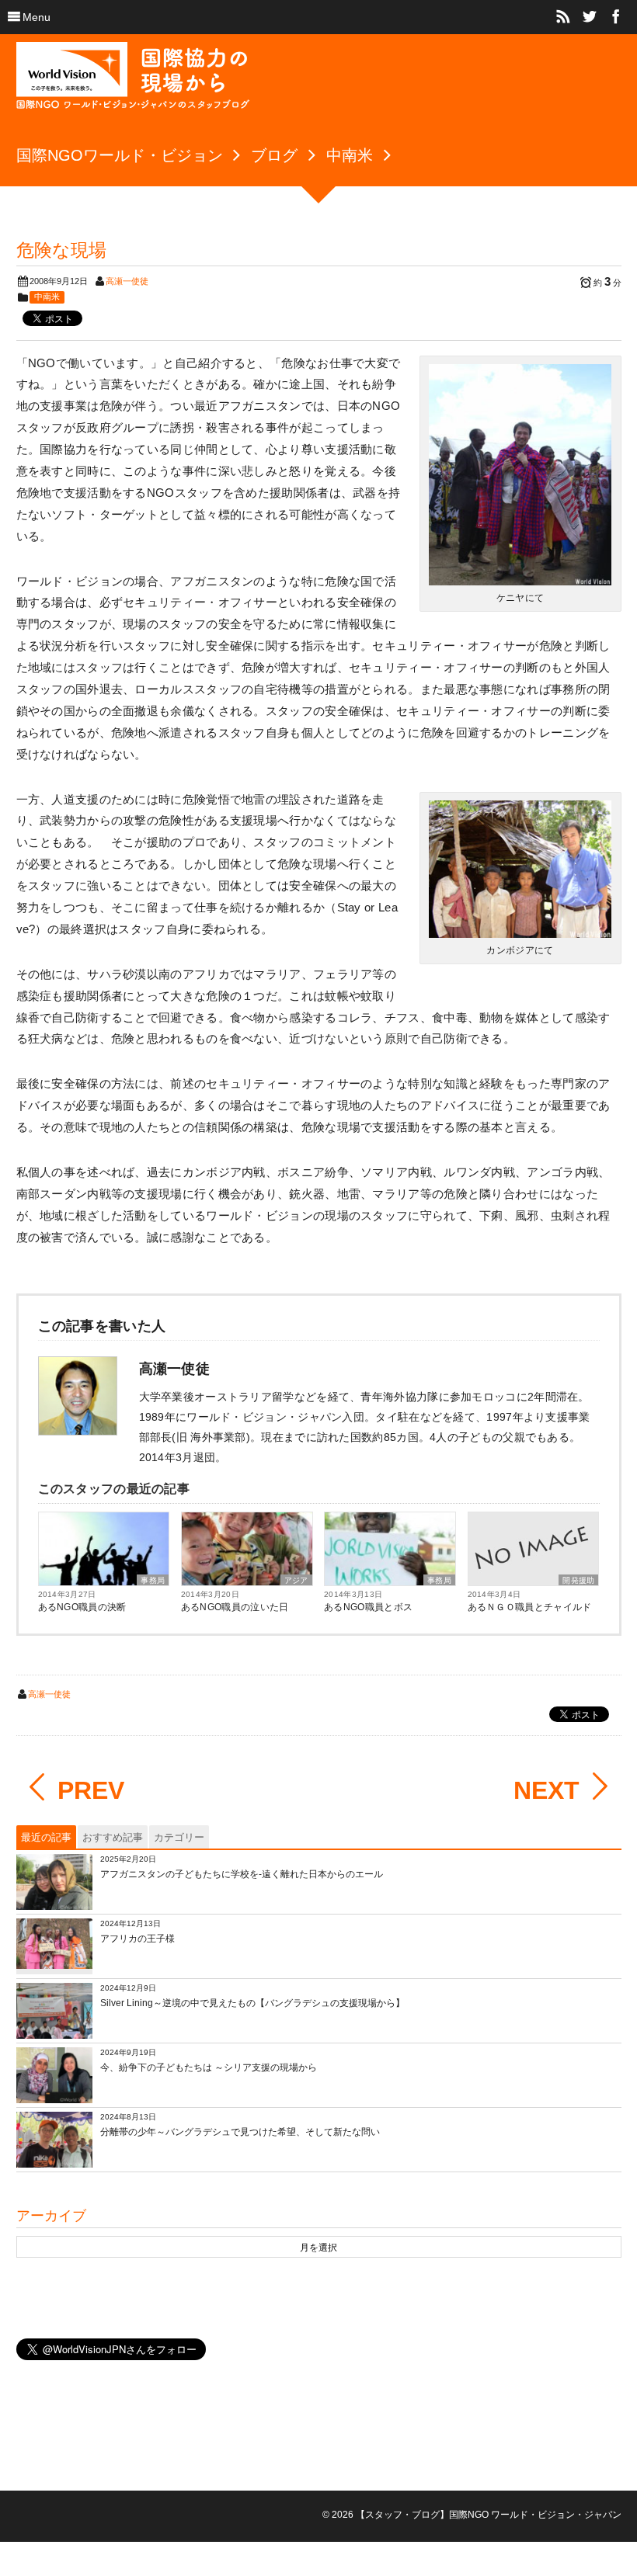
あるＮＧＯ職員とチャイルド (530, 1607)
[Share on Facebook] (616, 17)
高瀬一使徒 (127, 281)
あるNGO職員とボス (368, 1607)
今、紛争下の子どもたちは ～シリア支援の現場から (209, 2067)
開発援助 (578, 1580)
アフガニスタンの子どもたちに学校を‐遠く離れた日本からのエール (242, 1874)
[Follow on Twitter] (590, 17)
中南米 (47, 297)
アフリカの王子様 (137, 1939)
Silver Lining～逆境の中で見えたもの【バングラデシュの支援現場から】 (252, 2003)
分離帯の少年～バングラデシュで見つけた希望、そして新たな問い (240, 2132)
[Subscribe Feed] (563, 17)
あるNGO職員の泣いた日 (235, 1607)
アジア (296, 1580)
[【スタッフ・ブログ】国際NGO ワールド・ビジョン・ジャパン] (133, 82)
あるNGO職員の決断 (82, 1607)
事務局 (153, 1580)
